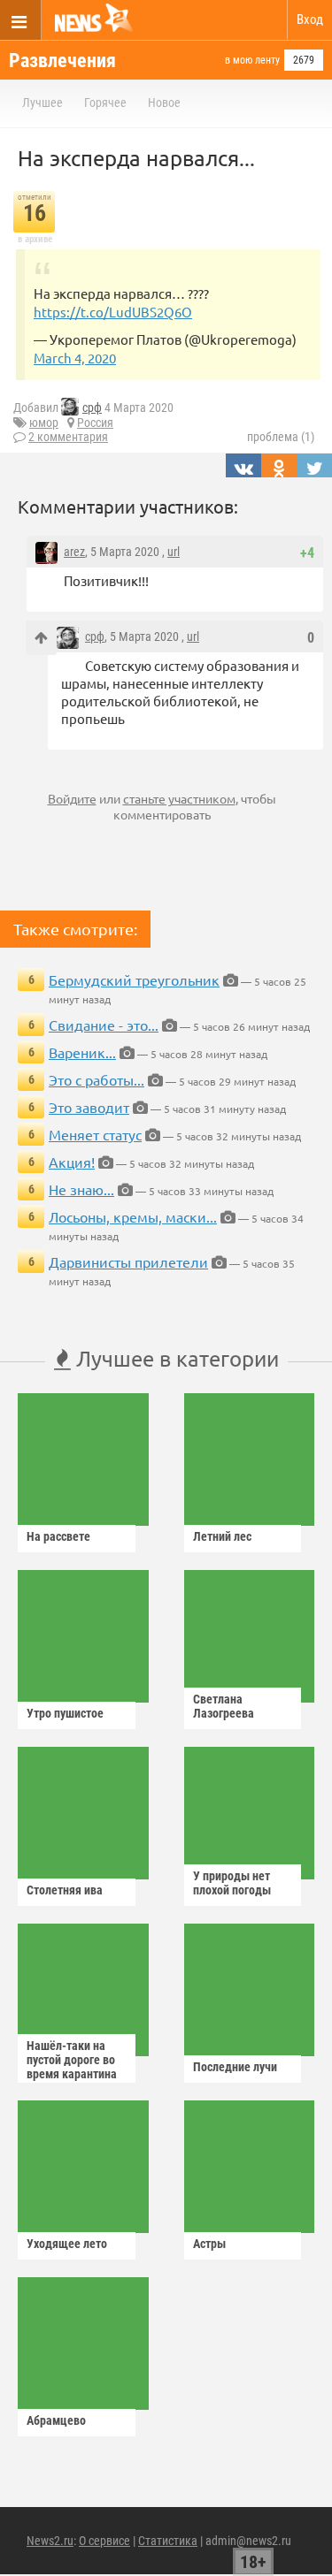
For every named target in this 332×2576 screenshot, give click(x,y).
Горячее (105, 103)
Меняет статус (95, 1134)
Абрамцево (56, 2420)
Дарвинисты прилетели (128, 1261)
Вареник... (82, 1052)
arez (74, 552)
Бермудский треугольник (134, 979)
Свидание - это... (104, 1025)
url (174, 552)
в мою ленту (252, 60)
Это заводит (89, 1107)
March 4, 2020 (75, 358)
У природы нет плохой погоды (232, 1883)
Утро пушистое (65, 1713)
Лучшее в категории (175, 1358)
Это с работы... (97, 1079)
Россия (95, 423)
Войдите (72, 798)
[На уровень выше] (41, 638)
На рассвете (58, 1536)
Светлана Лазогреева (224, 1706)
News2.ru (50, 2541)
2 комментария (68, 437)
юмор (44, 423)
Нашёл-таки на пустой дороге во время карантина (72, 2060)
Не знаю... (81, 1189)
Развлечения (62, 61)
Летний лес (222, 1536)
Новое (164, 103)
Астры (209, 2244)
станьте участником (179, 798)
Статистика (168, 2541)
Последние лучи (235, 2067)
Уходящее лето (67, 2244)
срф (92, 408)
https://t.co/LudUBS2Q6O (113, 312)
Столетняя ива (65, 1890)
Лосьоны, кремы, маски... (133, 1216)
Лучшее (42, 103)
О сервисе (104, 2541)
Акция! (72, 1162)
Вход (310, 19)
